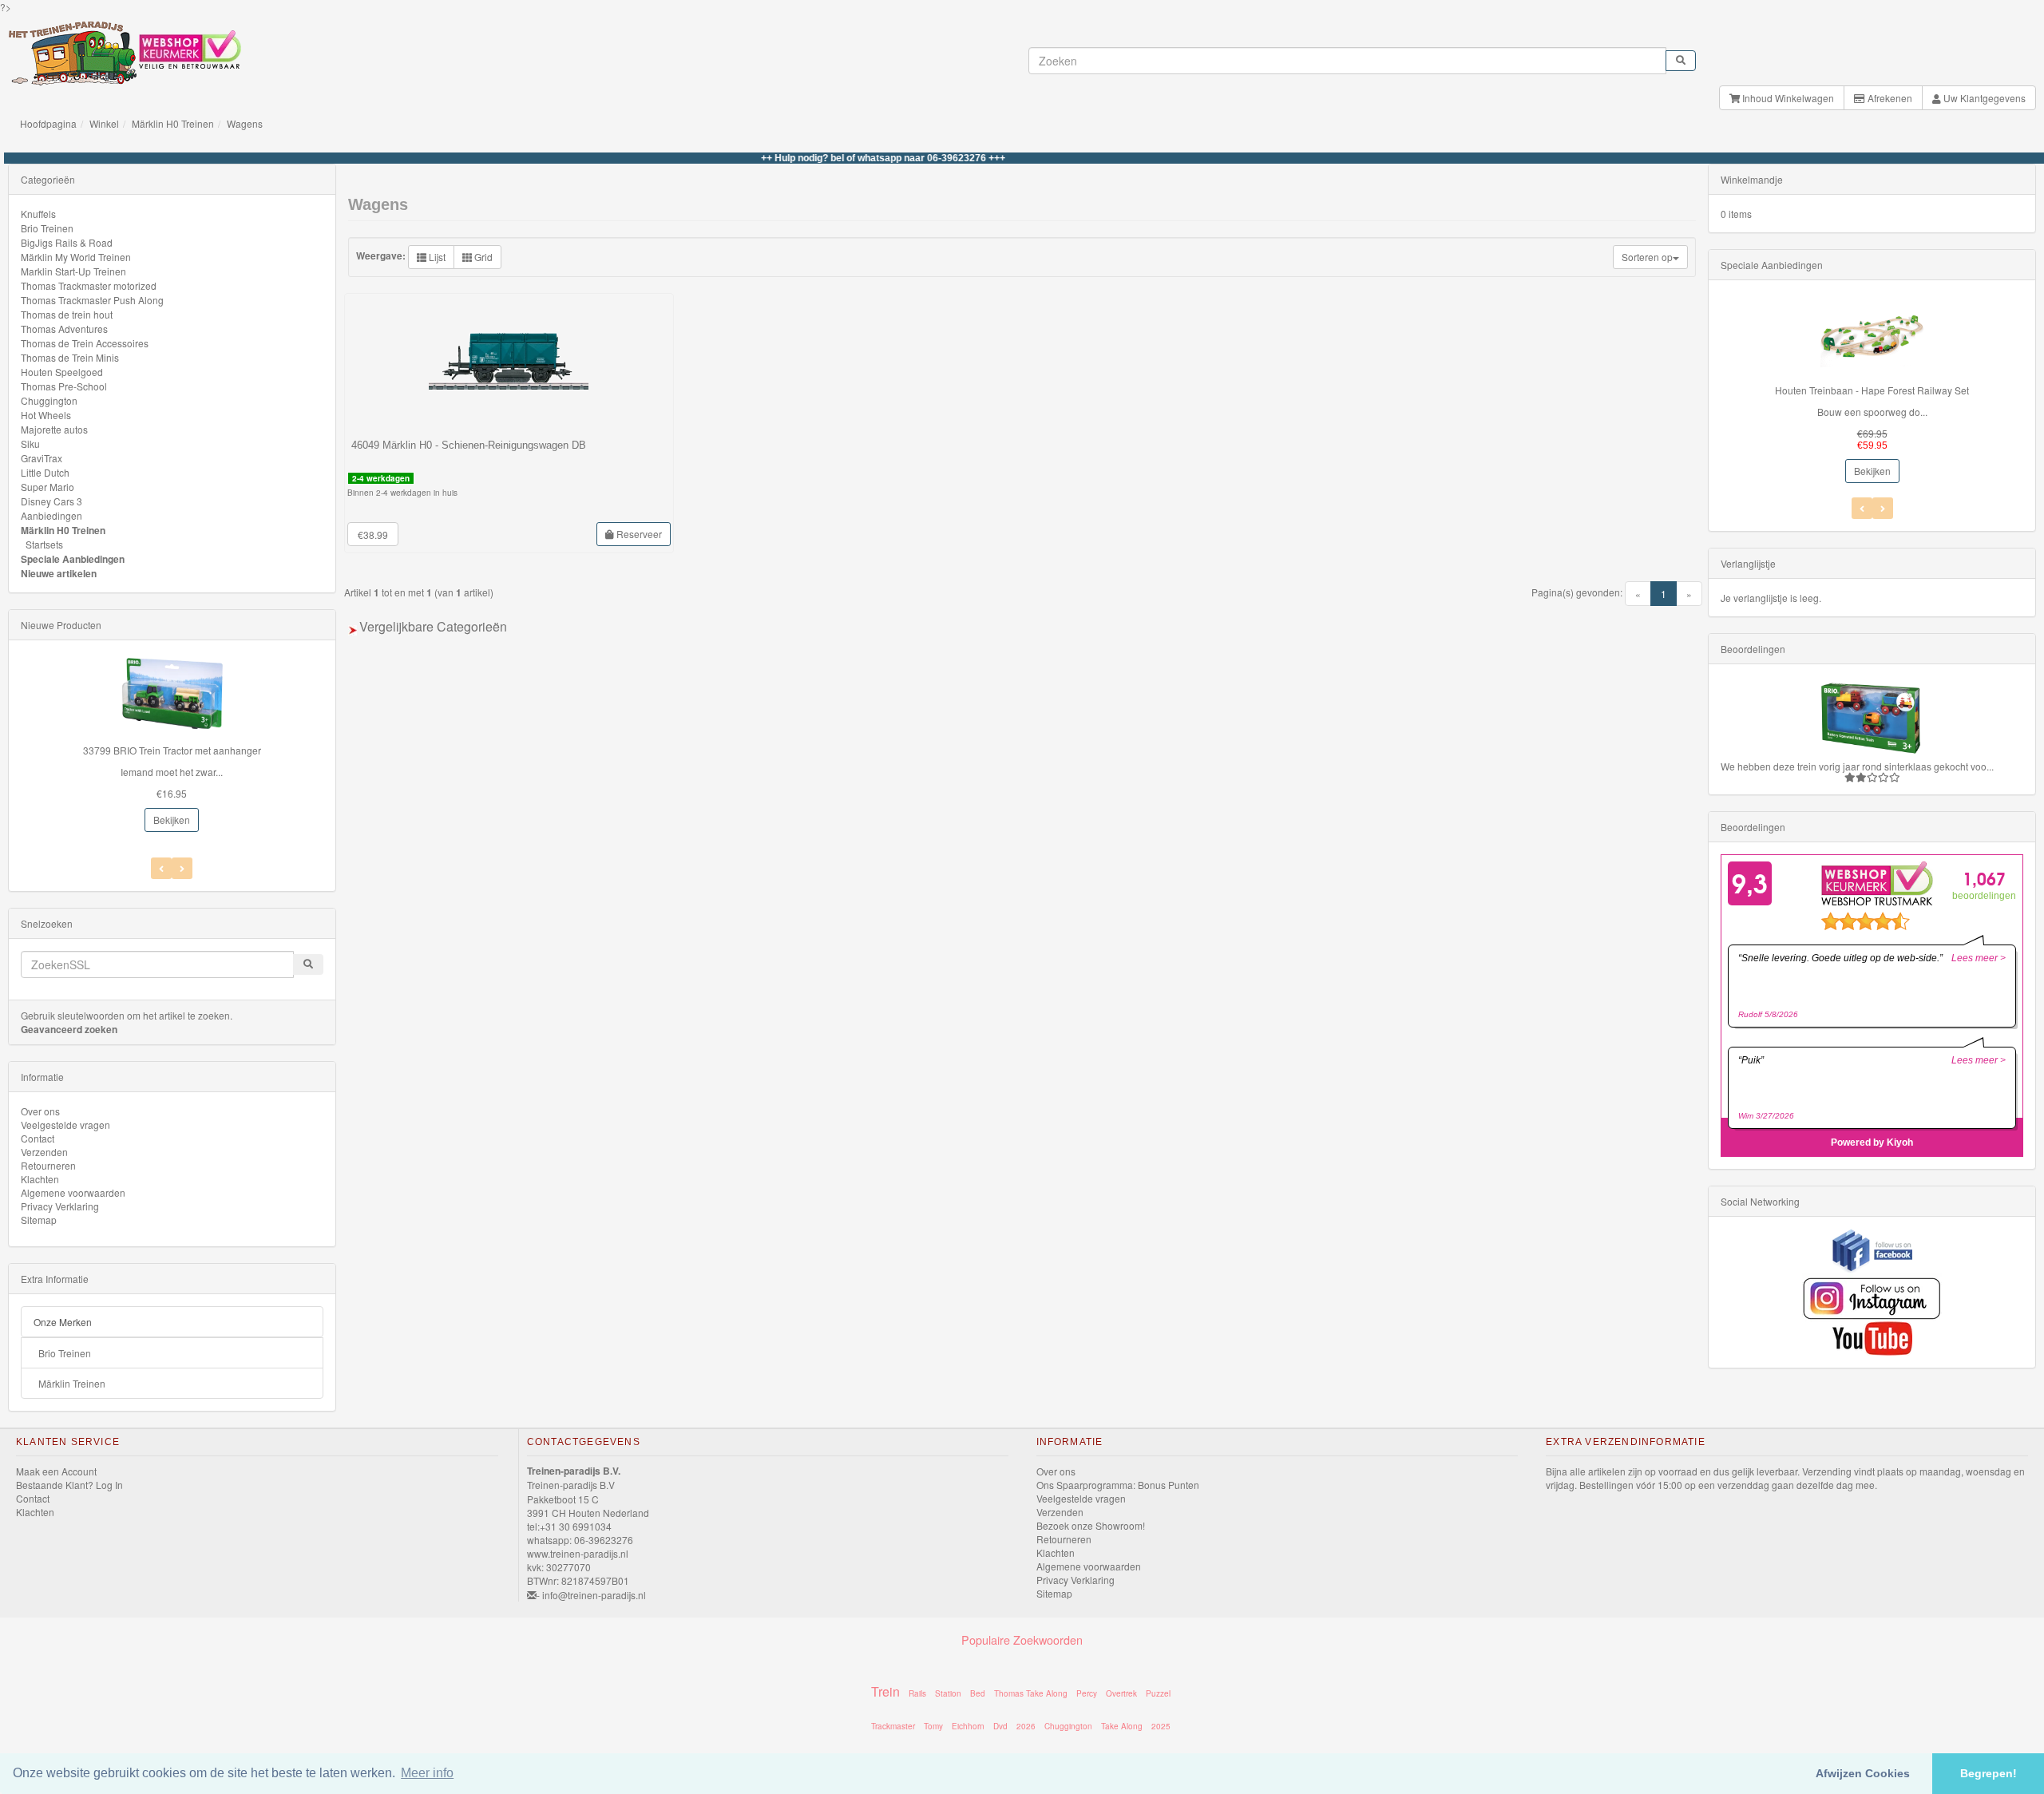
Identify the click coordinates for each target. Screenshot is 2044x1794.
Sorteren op (1647, 257)
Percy (1087, 1693)
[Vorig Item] (182, 868)
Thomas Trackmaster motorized (89, 285)
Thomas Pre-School (64, 386)
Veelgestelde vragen (65, 1125)
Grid (482, 257)
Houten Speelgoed (62, 372)
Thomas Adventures (64, 329)
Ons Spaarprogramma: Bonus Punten (1118, 1485)
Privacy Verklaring (60, 1206)
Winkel (104, 123)
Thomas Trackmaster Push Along (92, 300)
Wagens (245, 123)
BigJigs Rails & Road (67, 242)
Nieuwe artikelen (59, 573)
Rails (917, 1693)
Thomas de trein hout (67, 314)
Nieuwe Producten (61, 625)
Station (948, 1693)
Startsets (44, 544)
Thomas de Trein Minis (70, 357)
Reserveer (638, 534)
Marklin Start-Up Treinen (73, 271)
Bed (978, 1693)
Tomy (933, 1726)
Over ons (40, 1111)
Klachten (40, 1179)
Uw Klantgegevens (1983, 98)
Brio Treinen (47, 228)
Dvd (1000, 1726)
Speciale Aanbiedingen (73, 559)
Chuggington (49, 400)
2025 (1161, 1726)
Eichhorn (968, 1726)
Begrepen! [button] (1989, 1773)
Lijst (436, 257)
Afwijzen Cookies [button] (1863, 1773)
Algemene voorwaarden (73, 1192)
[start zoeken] (1681, 61)
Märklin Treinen (72, 1383)
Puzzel (1158, 1693)
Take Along (1122, 1726)
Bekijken (172, 820)
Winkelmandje (1752, 179)
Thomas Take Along (1031, 1693)
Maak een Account (56, 1471)
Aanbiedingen (51, 515)
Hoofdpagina (48, 123)
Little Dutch (45, 472)
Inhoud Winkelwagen (1787, 98)
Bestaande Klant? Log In (69, 1485)
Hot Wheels (46, 415)
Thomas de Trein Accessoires (85, 343)
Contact (38, 1138)
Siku (30, 444)
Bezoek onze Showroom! (1091, 1525)
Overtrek (1121, 1693)
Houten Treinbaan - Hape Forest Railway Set (1872, 390)
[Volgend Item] (161, 868)
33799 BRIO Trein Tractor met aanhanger (172, 750)
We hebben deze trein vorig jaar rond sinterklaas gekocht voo (1854, 766)
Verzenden (44, 1152)
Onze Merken (63, 1322)
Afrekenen (1889, 98)
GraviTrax (42, 458)
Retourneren (48, 1165)
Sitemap (39, 1220)
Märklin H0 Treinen (173, 123)
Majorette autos (54, 429)
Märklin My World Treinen (76, 257)
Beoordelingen (1753, 649)
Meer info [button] (427, 1773)
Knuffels (38, 214)
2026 (1026, 1726)
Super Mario (48, 487)
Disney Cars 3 (51, 501)
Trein (885, 1691)
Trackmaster (893, 1726)
